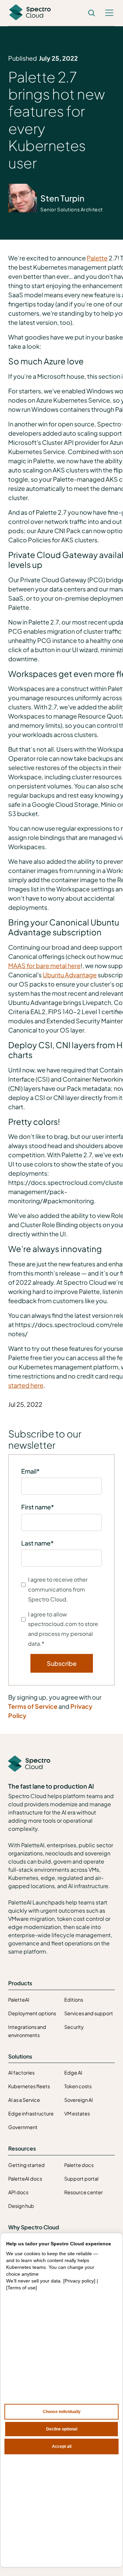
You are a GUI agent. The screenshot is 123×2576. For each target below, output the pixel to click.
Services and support (89, 2013)
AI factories (21, 2073)
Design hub (21, 2206)
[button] (109, 13)
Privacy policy (79, 2281)
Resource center (84, 2192)
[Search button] (92, 13)
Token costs (78, 2086)
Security (74, 2027)
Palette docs (79, 2165)
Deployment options (32, 2013)
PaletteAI (19, 2000)
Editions (74, 2000)
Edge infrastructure (31, 2113)
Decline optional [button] (62, 2429)
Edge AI (73, 2073)
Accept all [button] (62, 2446)
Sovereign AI (79, 2100)
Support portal (81, 2179)
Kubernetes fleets (29, 2086)
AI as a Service (24, 2100)
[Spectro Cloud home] (29, 1764)
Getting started (26, 2165)
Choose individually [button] (62, 2412)
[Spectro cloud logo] (30, 13)
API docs (18, 2192)
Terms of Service (33, 1706)
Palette (97, 258)
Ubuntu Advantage (70, 975)
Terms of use (22, 2288)
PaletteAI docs (25, 2179)
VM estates (77, 2113)
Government (23, 2127)
